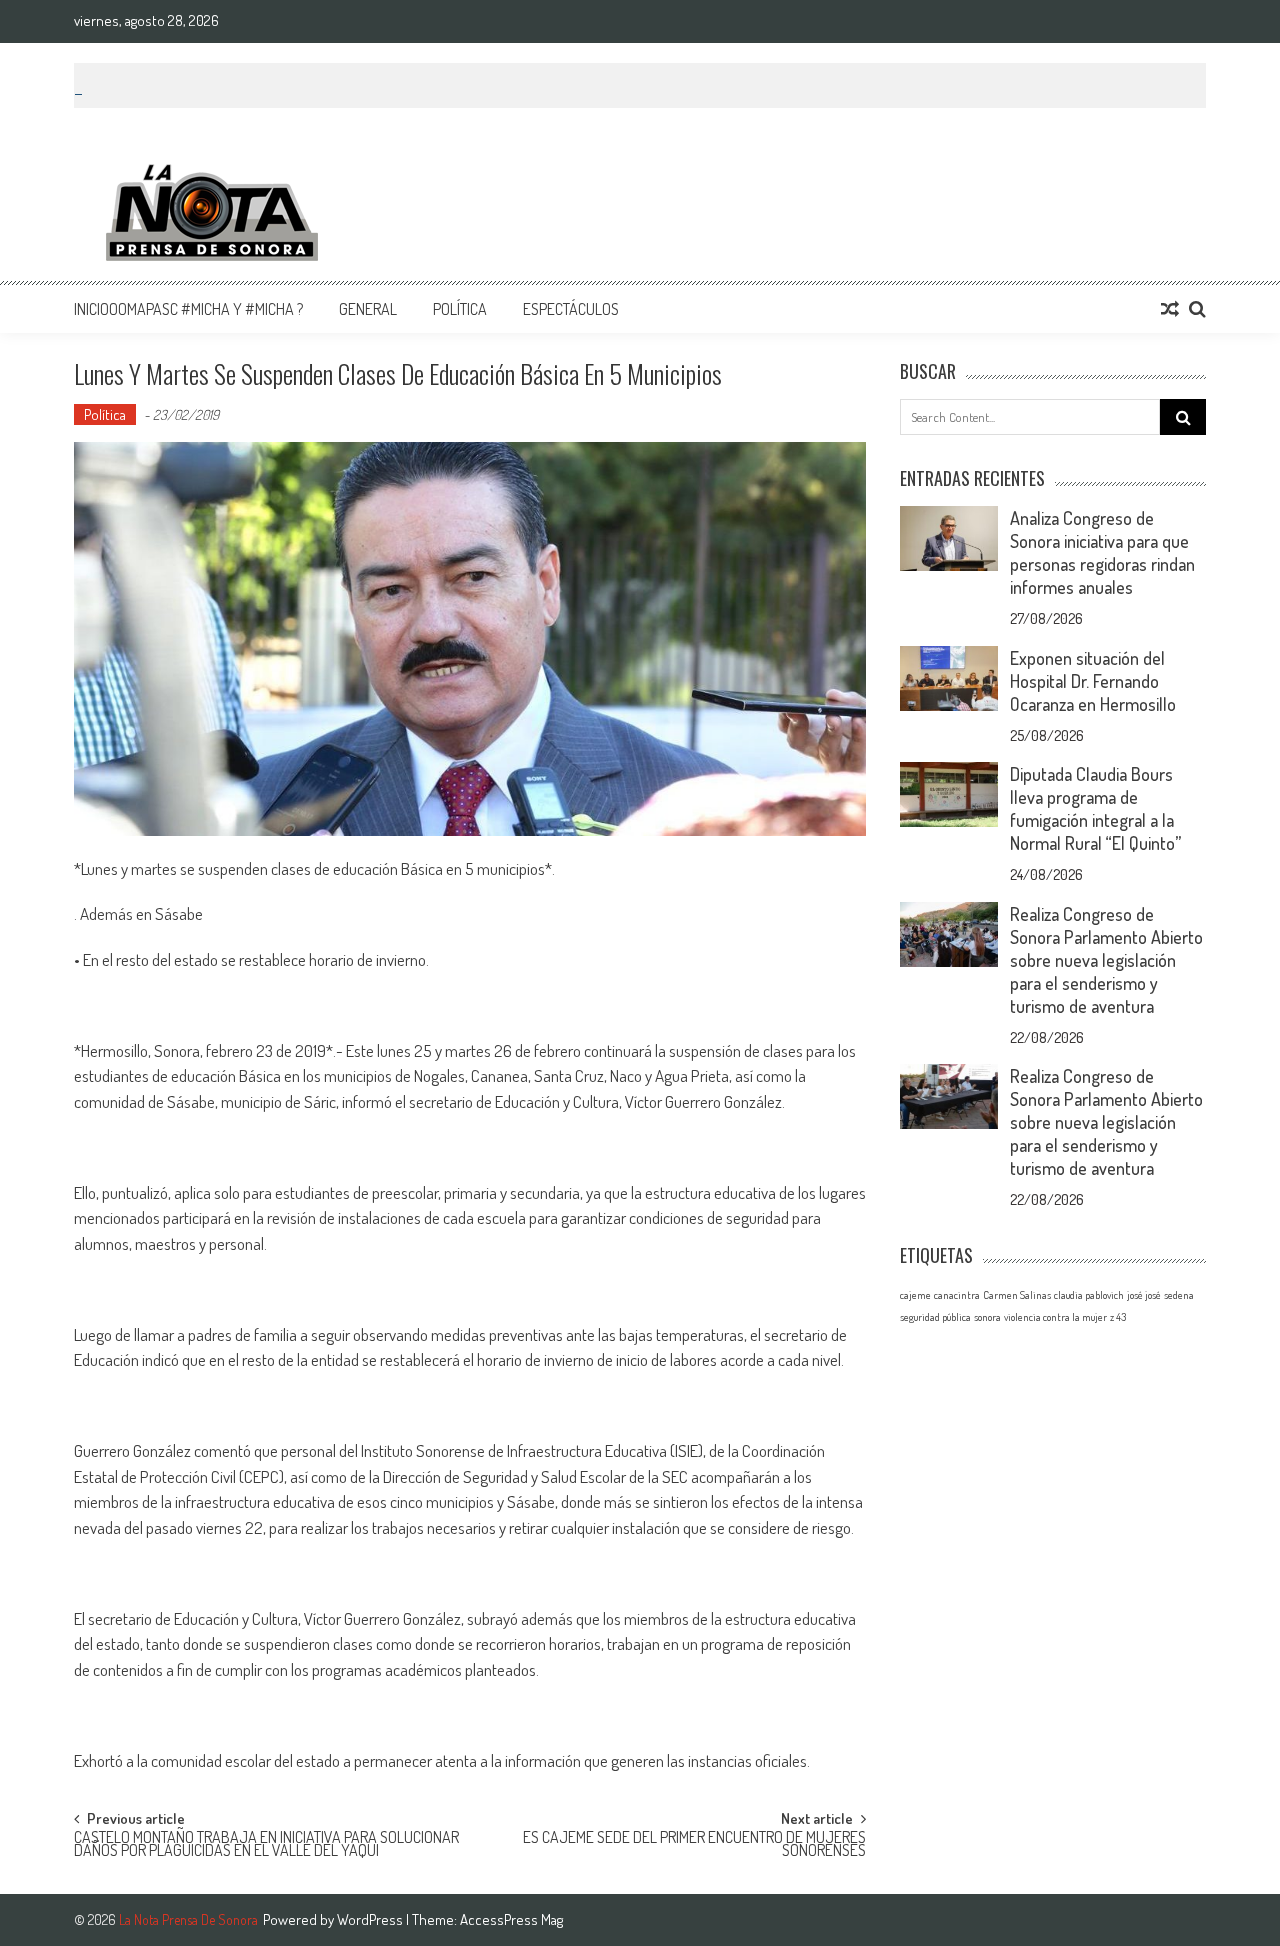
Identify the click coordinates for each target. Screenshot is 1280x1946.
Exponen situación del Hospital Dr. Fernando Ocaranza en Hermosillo (1093, 681)
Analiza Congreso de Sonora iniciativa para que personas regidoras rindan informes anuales (1102, 552)
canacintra (957, 1295)
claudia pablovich (1089, 1295)
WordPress (371, 1919)
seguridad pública (935, 1317)
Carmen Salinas (1017, 1295)
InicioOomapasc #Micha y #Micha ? (188, 309)
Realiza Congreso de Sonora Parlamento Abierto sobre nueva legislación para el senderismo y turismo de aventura (1106, 960)
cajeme (915, 1295)
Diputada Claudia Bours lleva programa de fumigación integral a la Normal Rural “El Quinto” (1095, 808)
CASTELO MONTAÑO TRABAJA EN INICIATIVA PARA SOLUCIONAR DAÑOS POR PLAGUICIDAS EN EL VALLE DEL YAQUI (266, 1845)
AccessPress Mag (511, 1919)
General (368, 309)
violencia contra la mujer (1055, 1317)
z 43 (1118, 1317)
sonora (987, 1317)
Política (460, 309)
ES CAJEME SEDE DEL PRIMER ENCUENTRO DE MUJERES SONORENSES (694, 1845)
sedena (1179, 1295)
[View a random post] (1170, 309)
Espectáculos (571, 309)
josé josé (1144, 1295)
